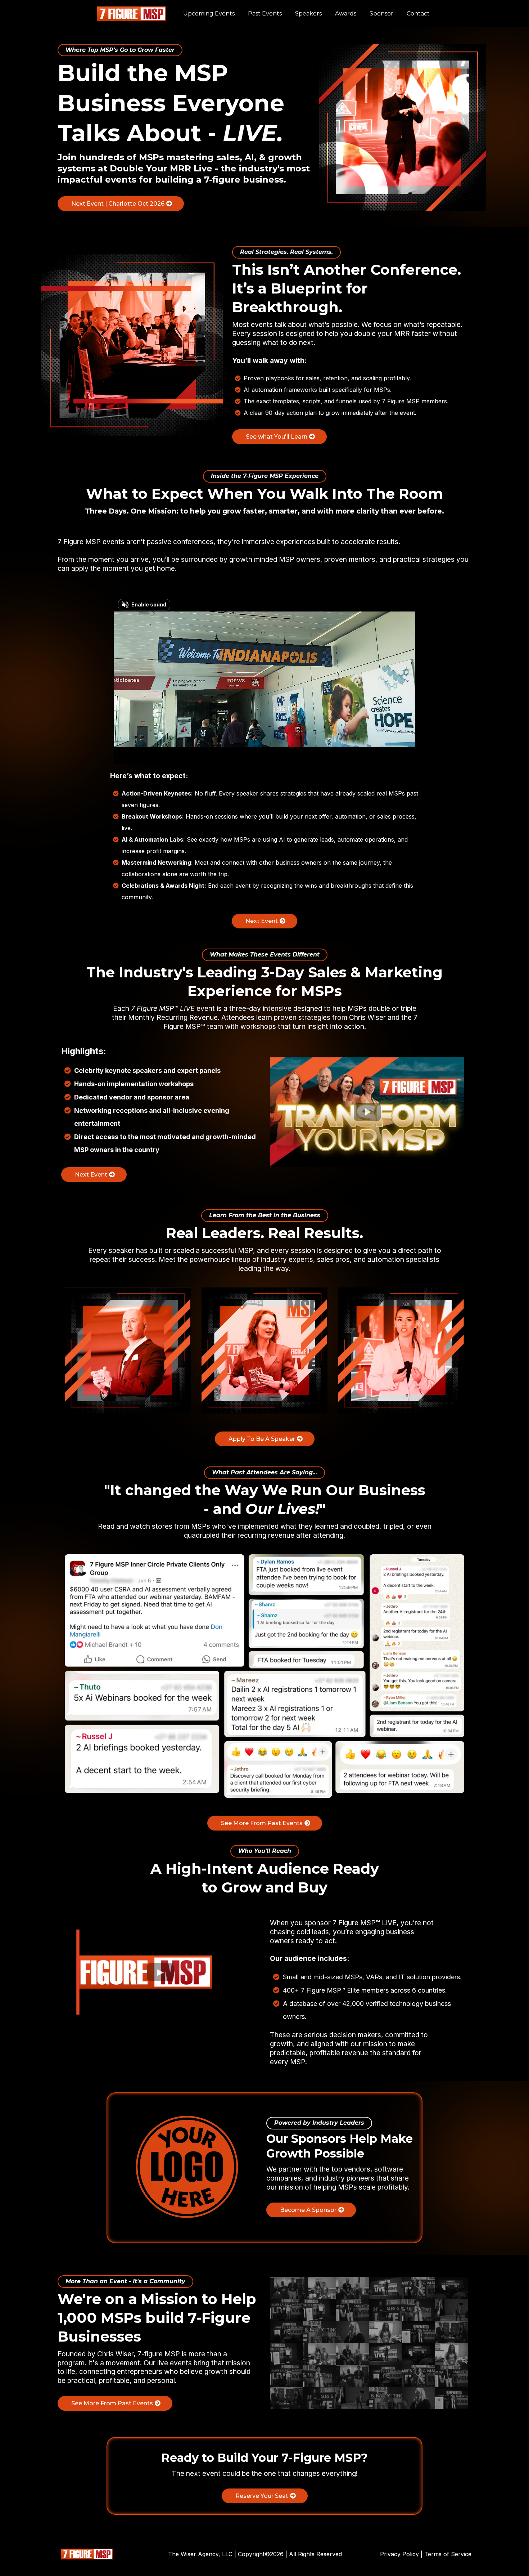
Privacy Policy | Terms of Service (426, 2554)
